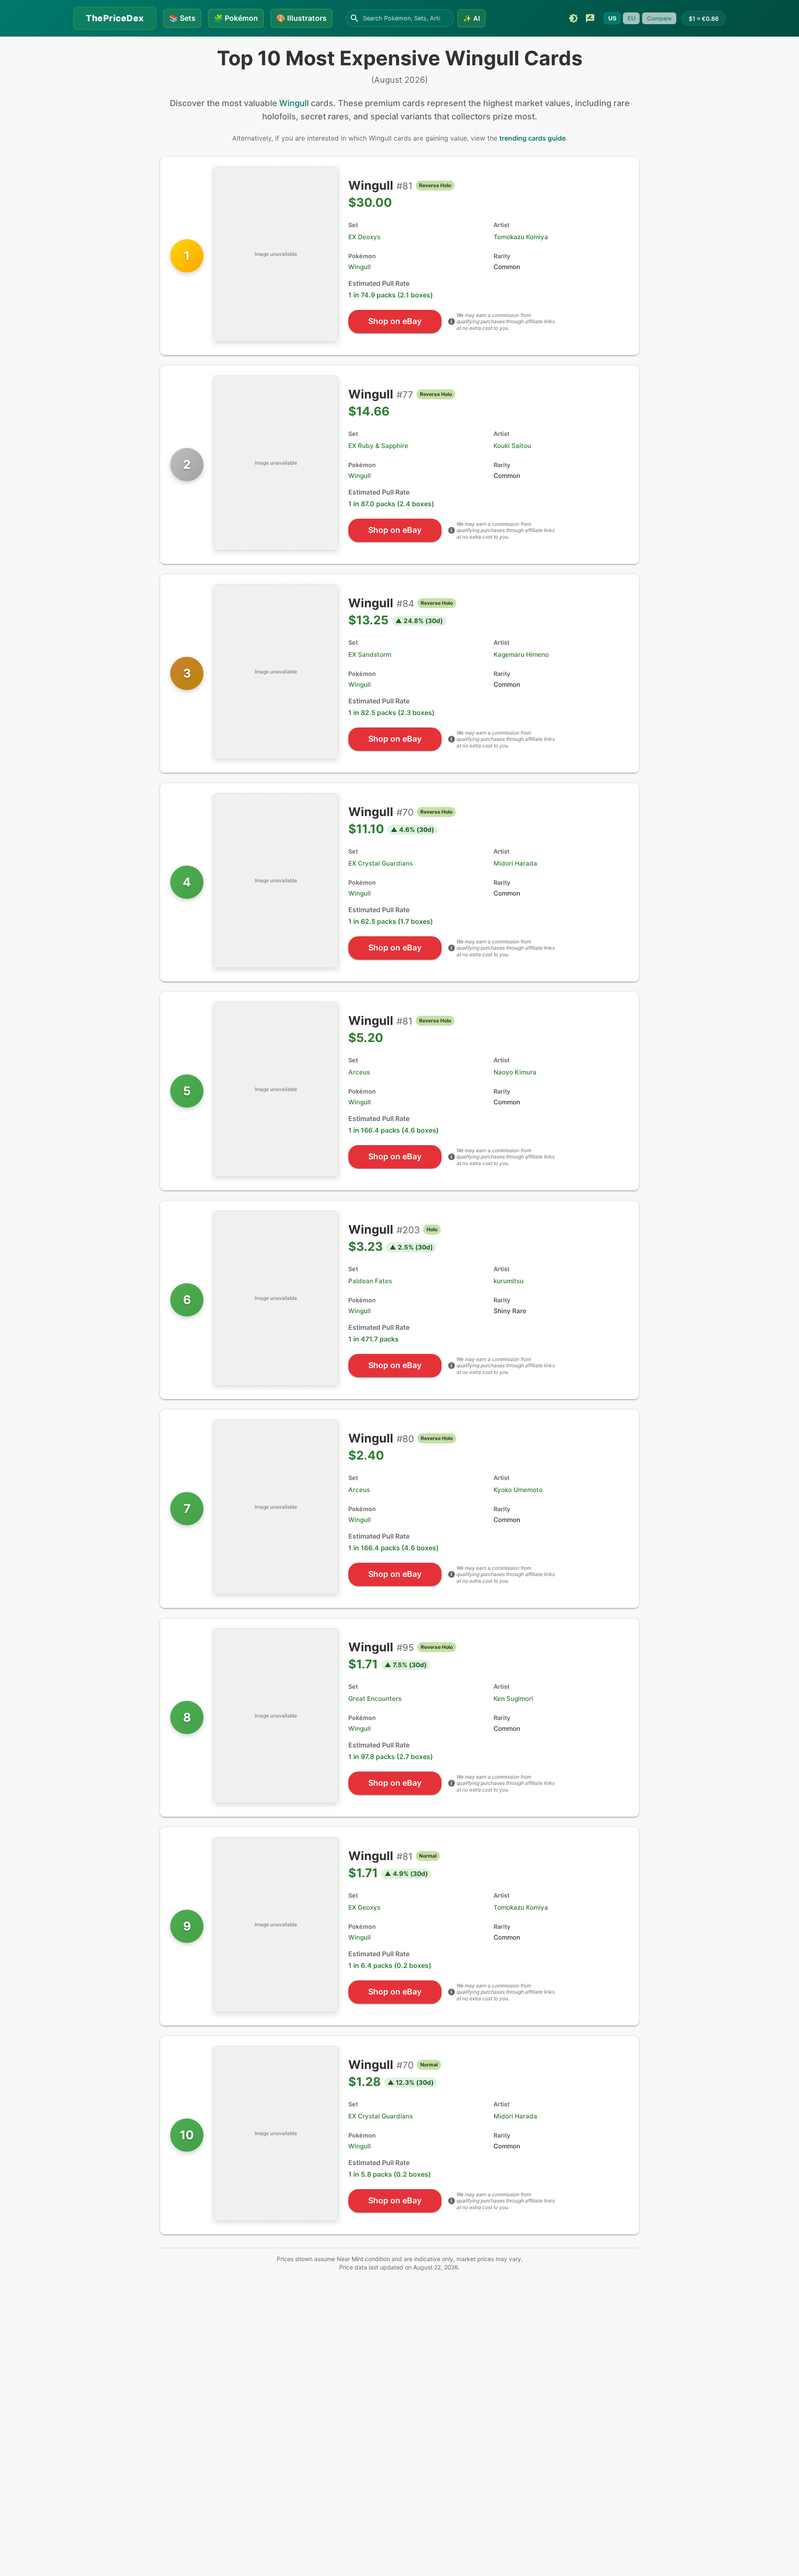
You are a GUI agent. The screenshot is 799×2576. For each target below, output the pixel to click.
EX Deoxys (364, 237)
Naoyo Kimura (515, 1072)
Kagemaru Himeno (521, 655)
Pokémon (236, 18)
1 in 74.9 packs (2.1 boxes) (391, 295)
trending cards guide (532, 138)
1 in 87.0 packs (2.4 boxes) (391, 504)
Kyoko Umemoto (518, 1490)
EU (632, 18)
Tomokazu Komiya (521, 237)
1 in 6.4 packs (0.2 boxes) (390, 1965)
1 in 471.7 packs (373, 1339)
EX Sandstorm (370, 655)
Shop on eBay (395, 321)
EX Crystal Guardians (381, 863)
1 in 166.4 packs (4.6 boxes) (393, 1130)
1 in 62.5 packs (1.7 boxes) (391, 921)
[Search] (355, 18)
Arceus (359, 1072)
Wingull (294, 103)
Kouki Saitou (512, 446)
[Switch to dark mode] (573, 18)
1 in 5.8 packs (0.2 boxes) (390, 2174)
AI (471, 18)
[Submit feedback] (590, 18)
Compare (659, 18)
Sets (182, 18)
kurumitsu (509, 1281)
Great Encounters (375, 1699)
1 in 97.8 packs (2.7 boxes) (391, 1757)
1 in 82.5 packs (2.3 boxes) (391, 713)
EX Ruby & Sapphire (378, 446)
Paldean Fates (370, 1281)
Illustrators (301, 18)
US (612, 18)
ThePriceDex (115, 18)
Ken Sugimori (513, 1699)
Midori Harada (515, 863)
